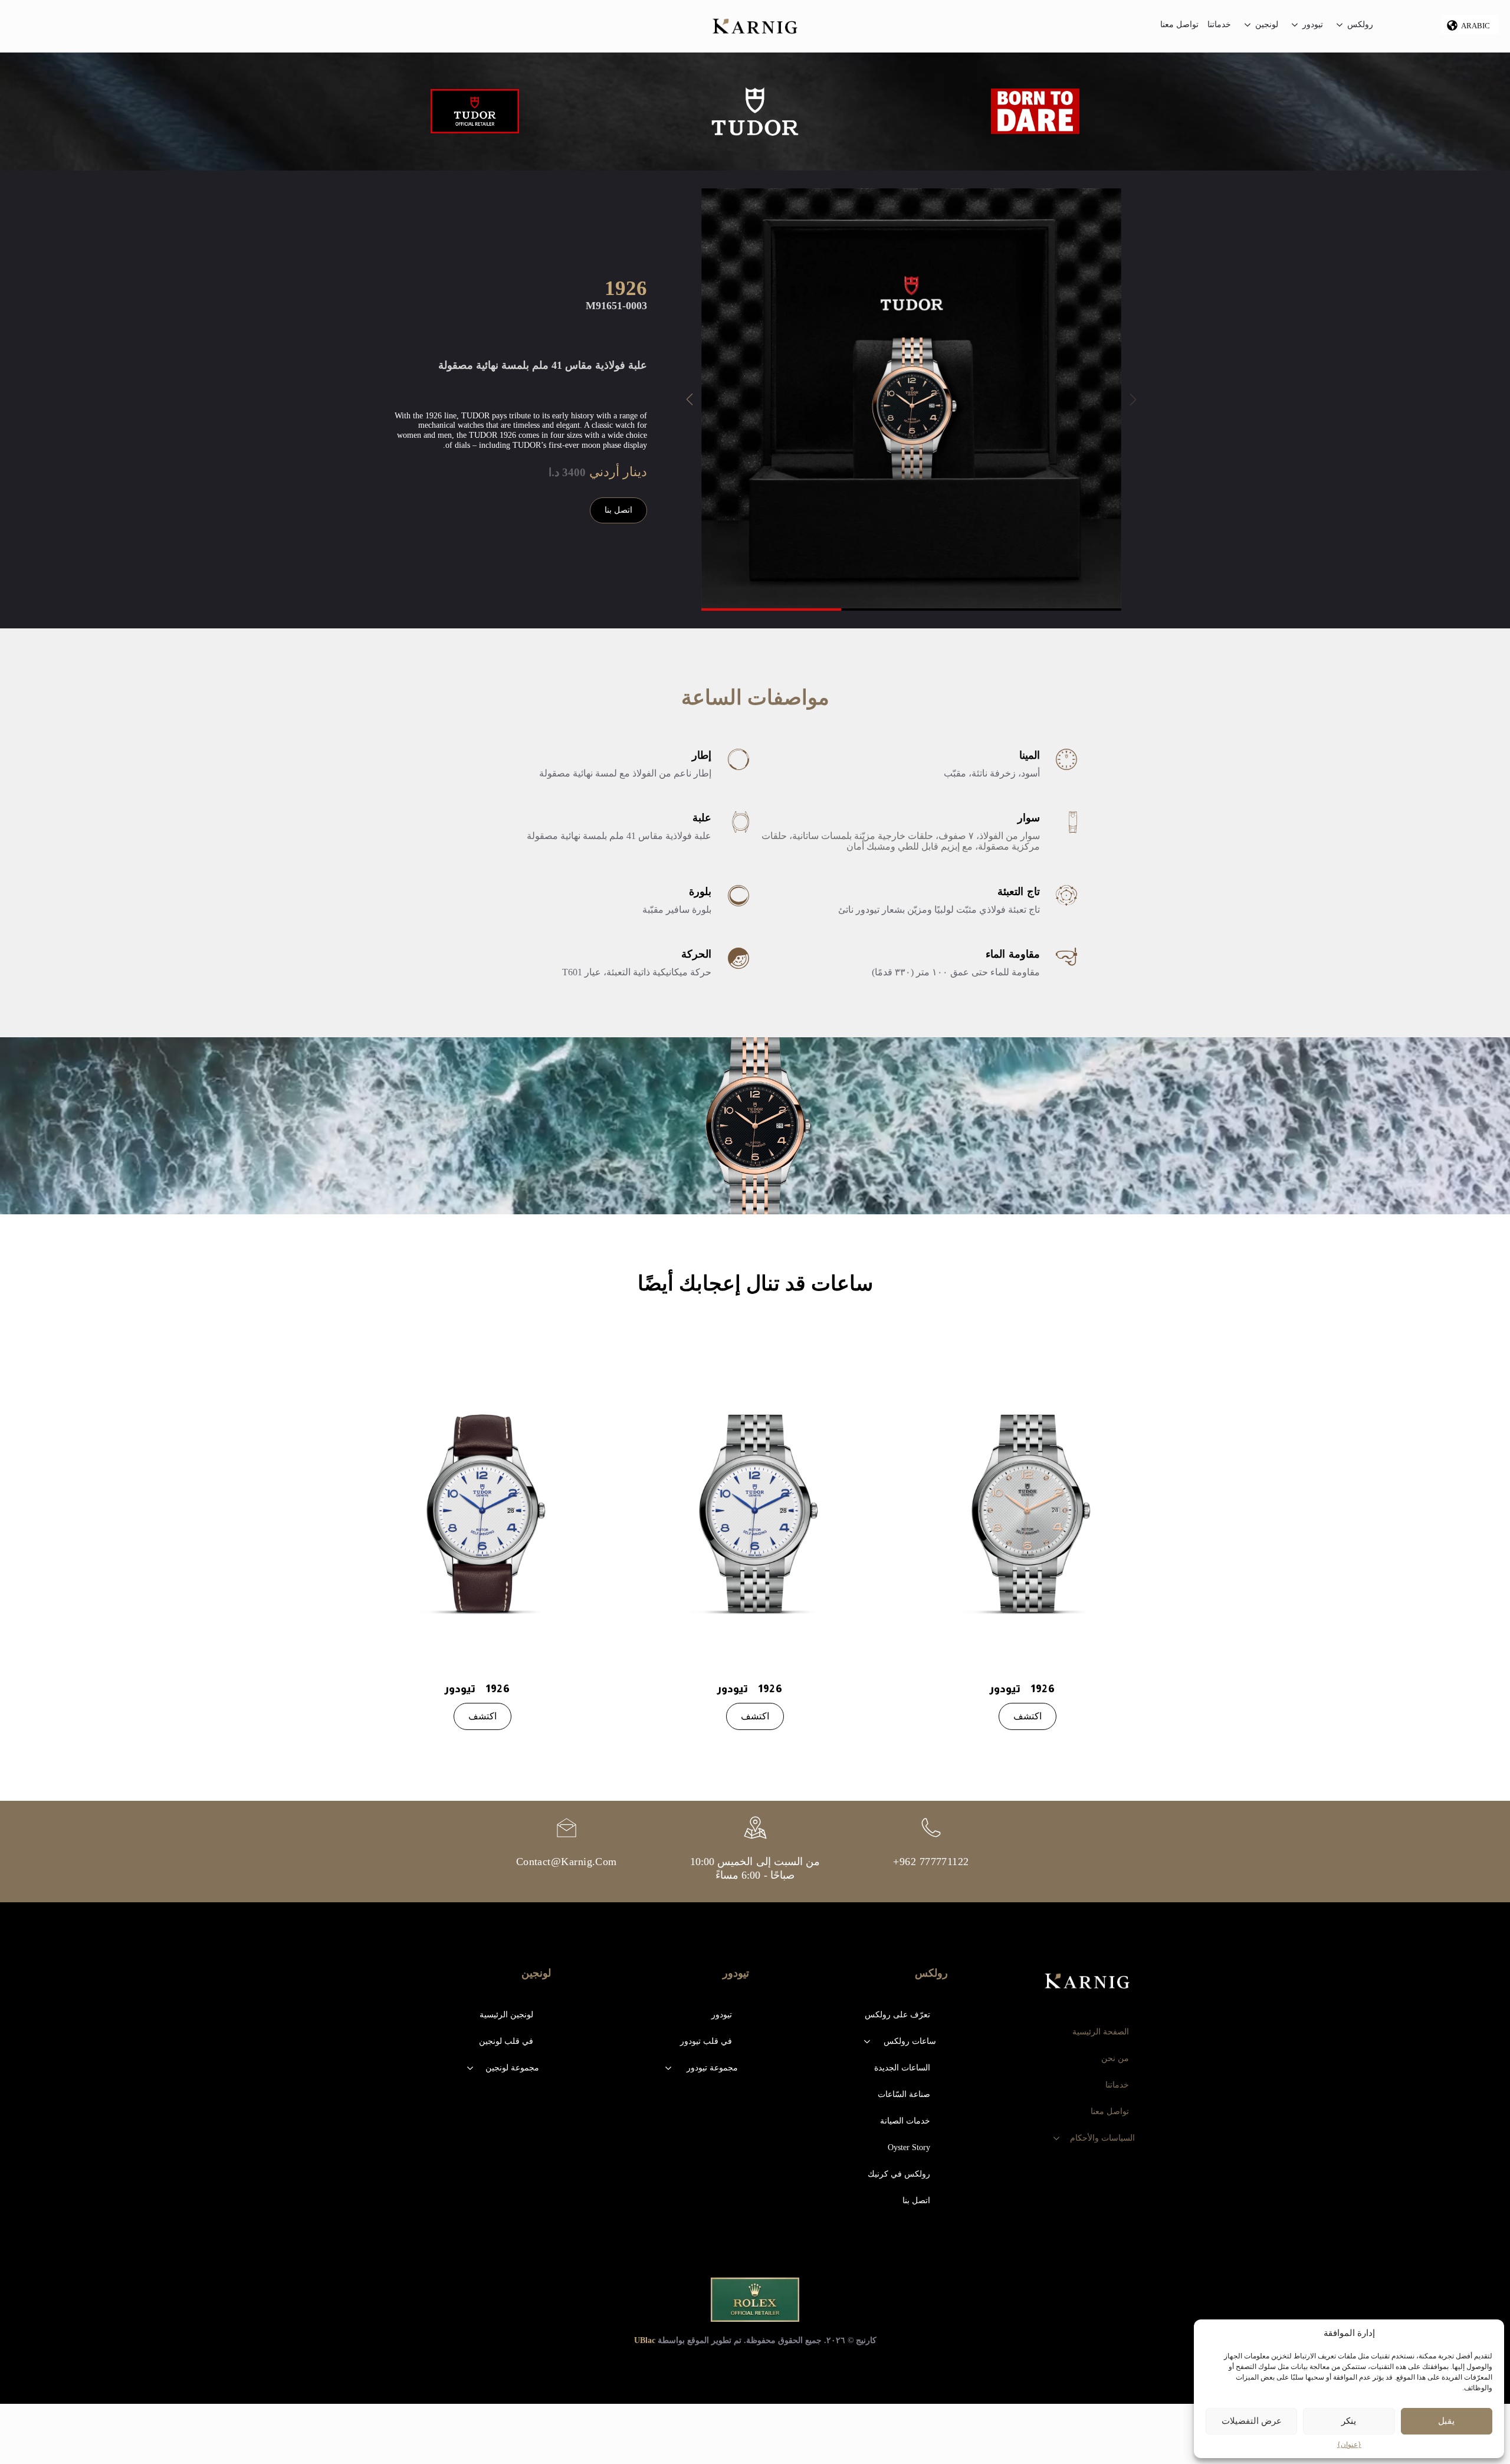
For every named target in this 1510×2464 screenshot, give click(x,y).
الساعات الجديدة (902, 2068)
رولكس (1360, 25)
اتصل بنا (916, 2201)
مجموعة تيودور (712, 2068)
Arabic (1475, 26)
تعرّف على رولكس (897, 2015)
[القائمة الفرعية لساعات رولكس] (867, 2042)
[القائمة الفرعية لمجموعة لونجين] (470, 2068)
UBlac (645, 2340)
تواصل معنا (1179, 25)
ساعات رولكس (910, 2041)
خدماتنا (1219, 25)
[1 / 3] (911, 398)
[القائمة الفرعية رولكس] (1340, 26)
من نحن (1115, 2058)
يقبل (1446, 2421)
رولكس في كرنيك (899, 2174)
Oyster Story (909, 2147)
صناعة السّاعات (904, 2094)
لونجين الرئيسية (506, 2015)
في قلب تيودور (706, 2041)
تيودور (1313, 25)
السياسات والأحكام (1102, 2138)
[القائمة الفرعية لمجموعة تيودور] (668, 2068)
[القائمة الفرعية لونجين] (1248, 26)
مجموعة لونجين (512, 2068)
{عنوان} (1349, 2445)
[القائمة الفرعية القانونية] (1056, 2138)
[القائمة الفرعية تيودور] (1295, 26)
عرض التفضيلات (1252, 2421)
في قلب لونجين (506, 2041)
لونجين (1267, 25)
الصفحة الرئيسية (1108, 2032)
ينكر (1349, 2421)
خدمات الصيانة (905, 2121)
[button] (690, 399)
